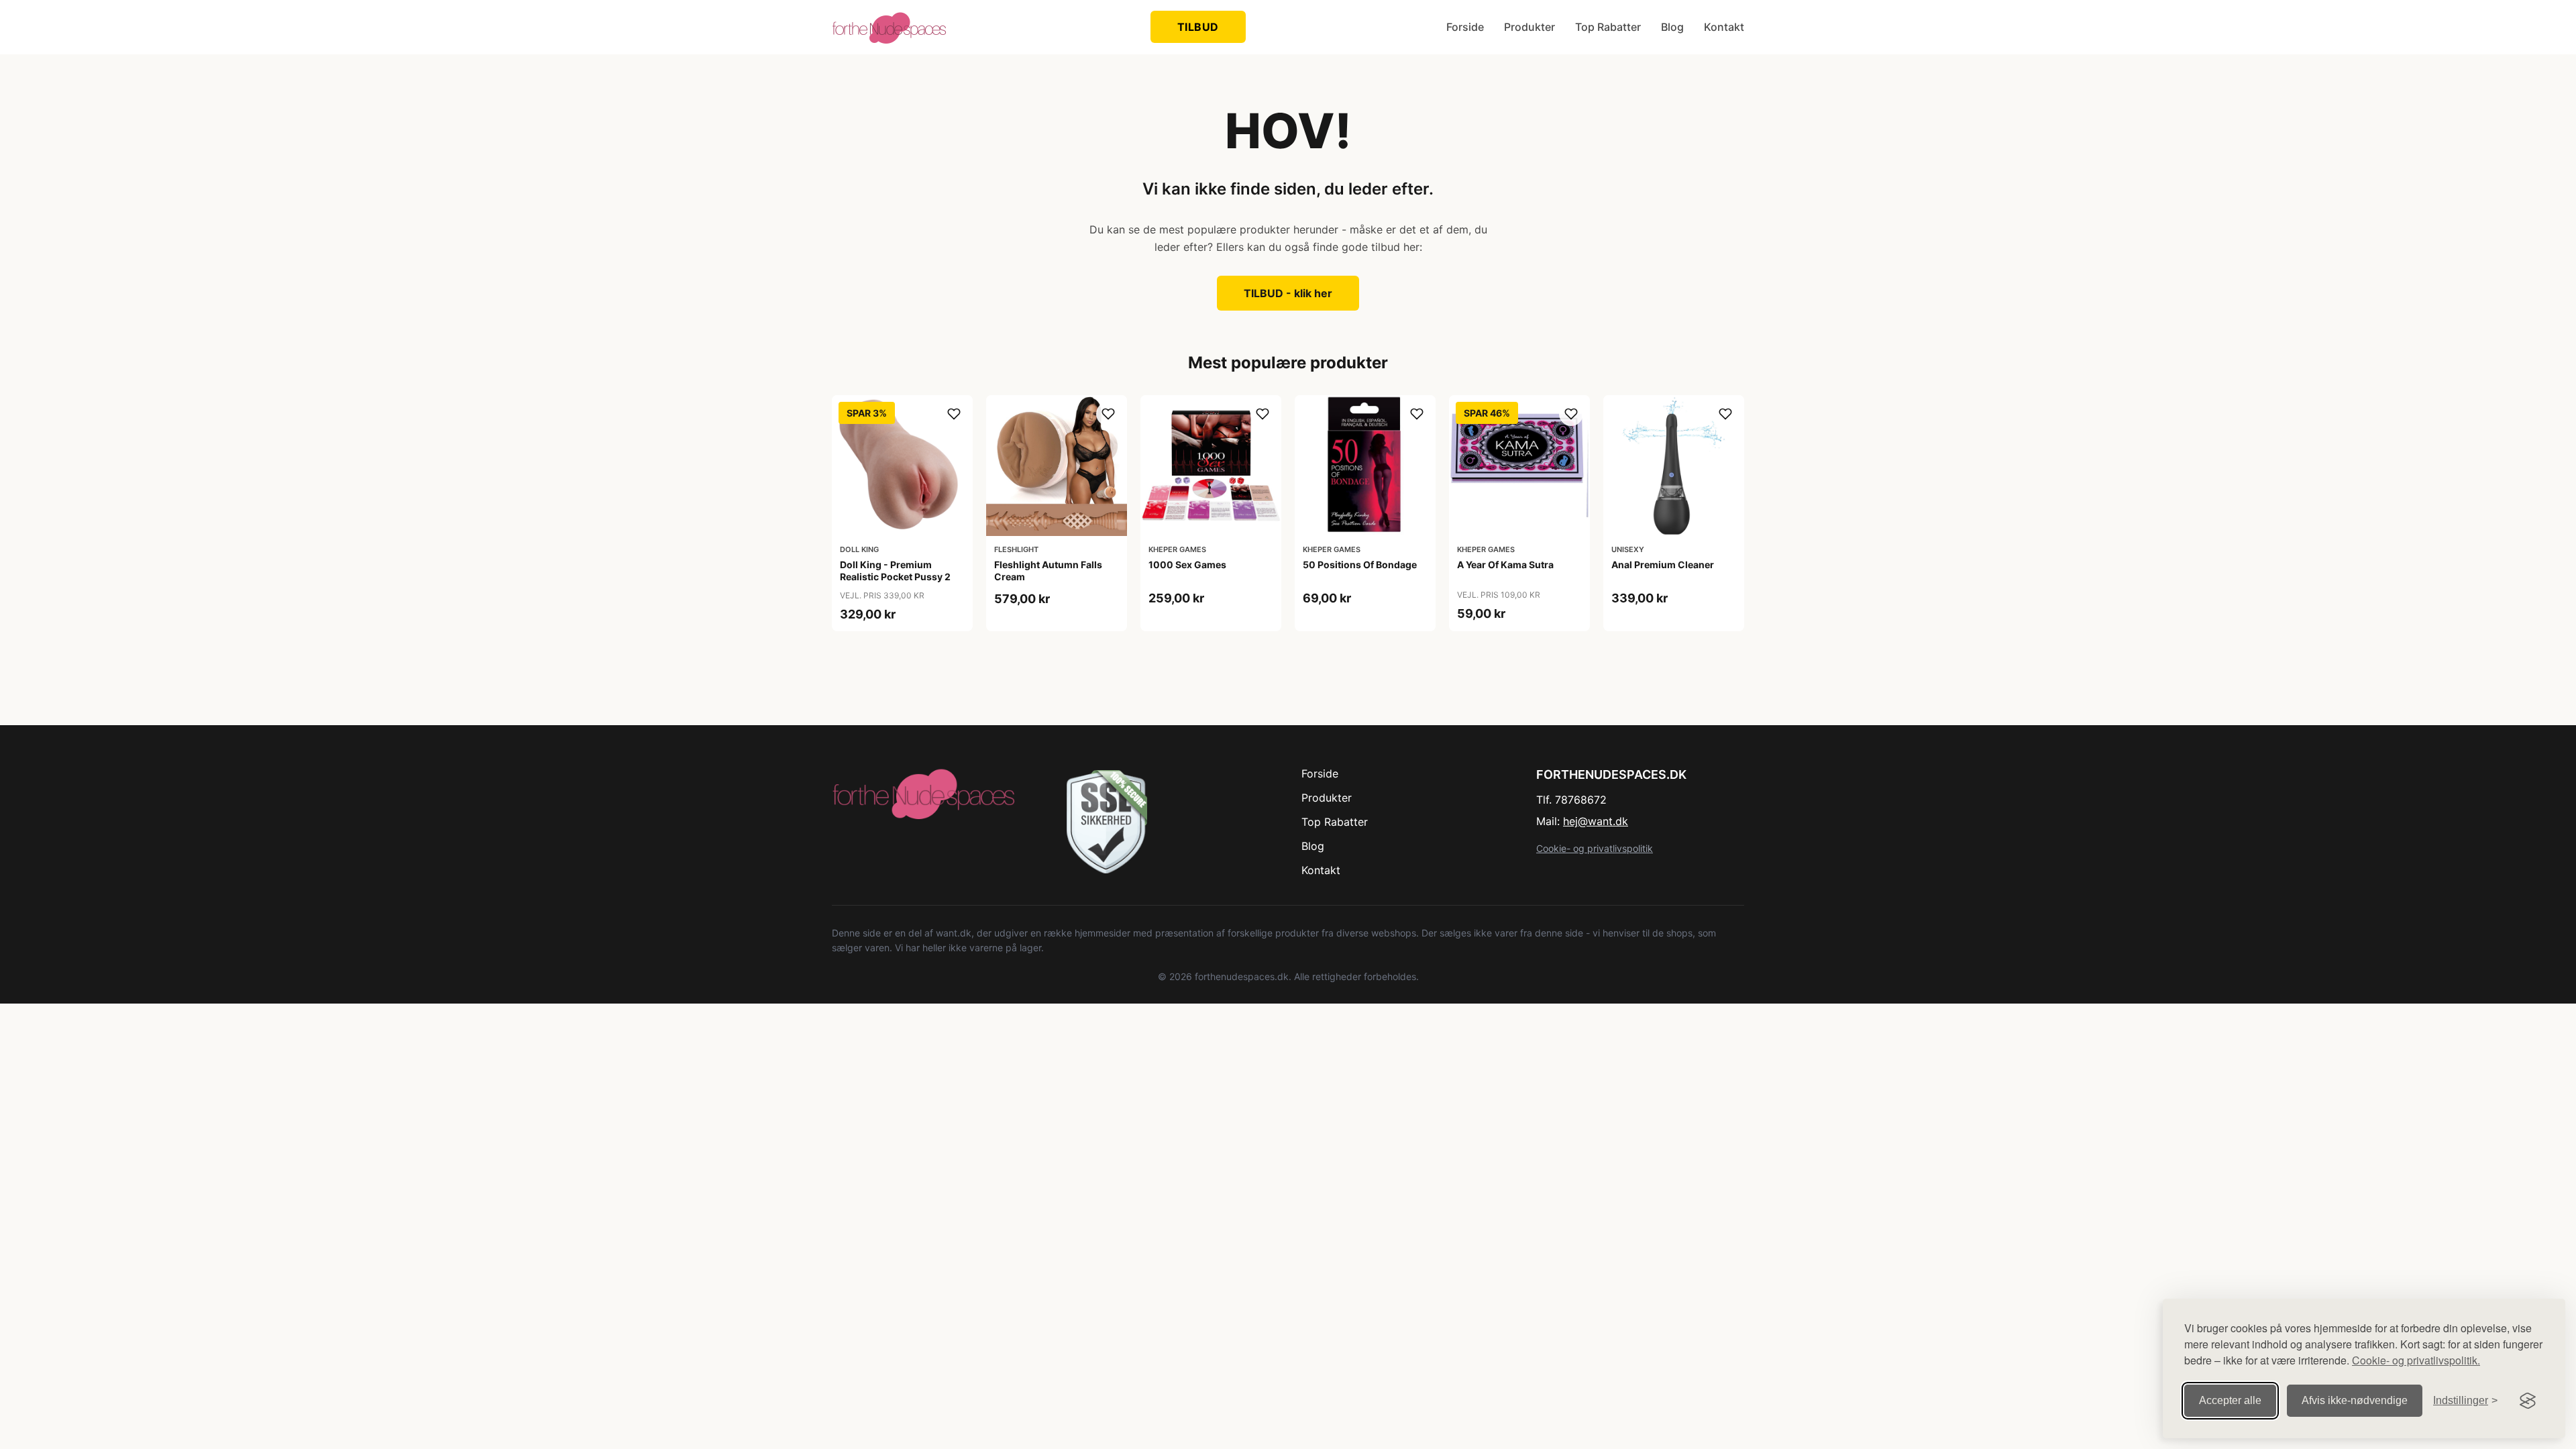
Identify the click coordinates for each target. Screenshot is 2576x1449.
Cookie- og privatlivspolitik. (2416, 1360)
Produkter (1529, 27)
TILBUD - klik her (1288, 293)
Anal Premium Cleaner (1663, 565)
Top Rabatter (1608, 27)
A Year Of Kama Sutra (1505, 565)
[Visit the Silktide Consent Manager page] (2528, 1401)
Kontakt (1724, 27)
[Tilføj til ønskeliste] (954, 414)
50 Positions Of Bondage (1360, 565)
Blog (1672, 27)
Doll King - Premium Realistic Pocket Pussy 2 (895, 571)
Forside (1465, 27)
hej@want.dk (1596, 821)
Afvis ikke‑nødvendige (2355, 1400)
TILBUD (1198, 27)
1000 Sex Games (1187, 565)
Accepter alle (2230, 1400)
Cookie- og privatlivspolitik (1595, 848)
